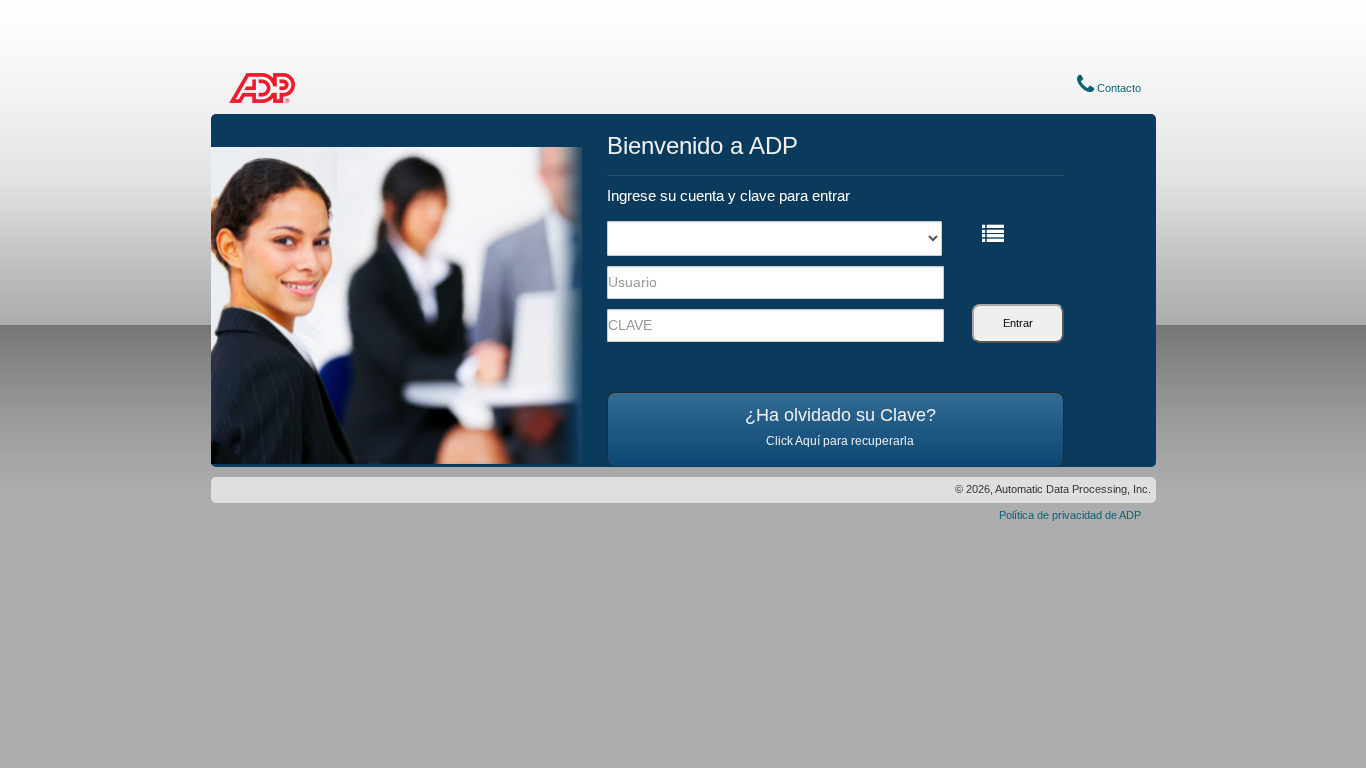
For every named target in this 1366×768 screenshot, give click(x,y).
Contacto (1117, 88)
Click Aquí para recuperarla (840, 441)
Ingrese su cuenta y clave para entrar (728, 195)
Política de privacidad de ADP (1070, 515)
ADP (262, 88)
